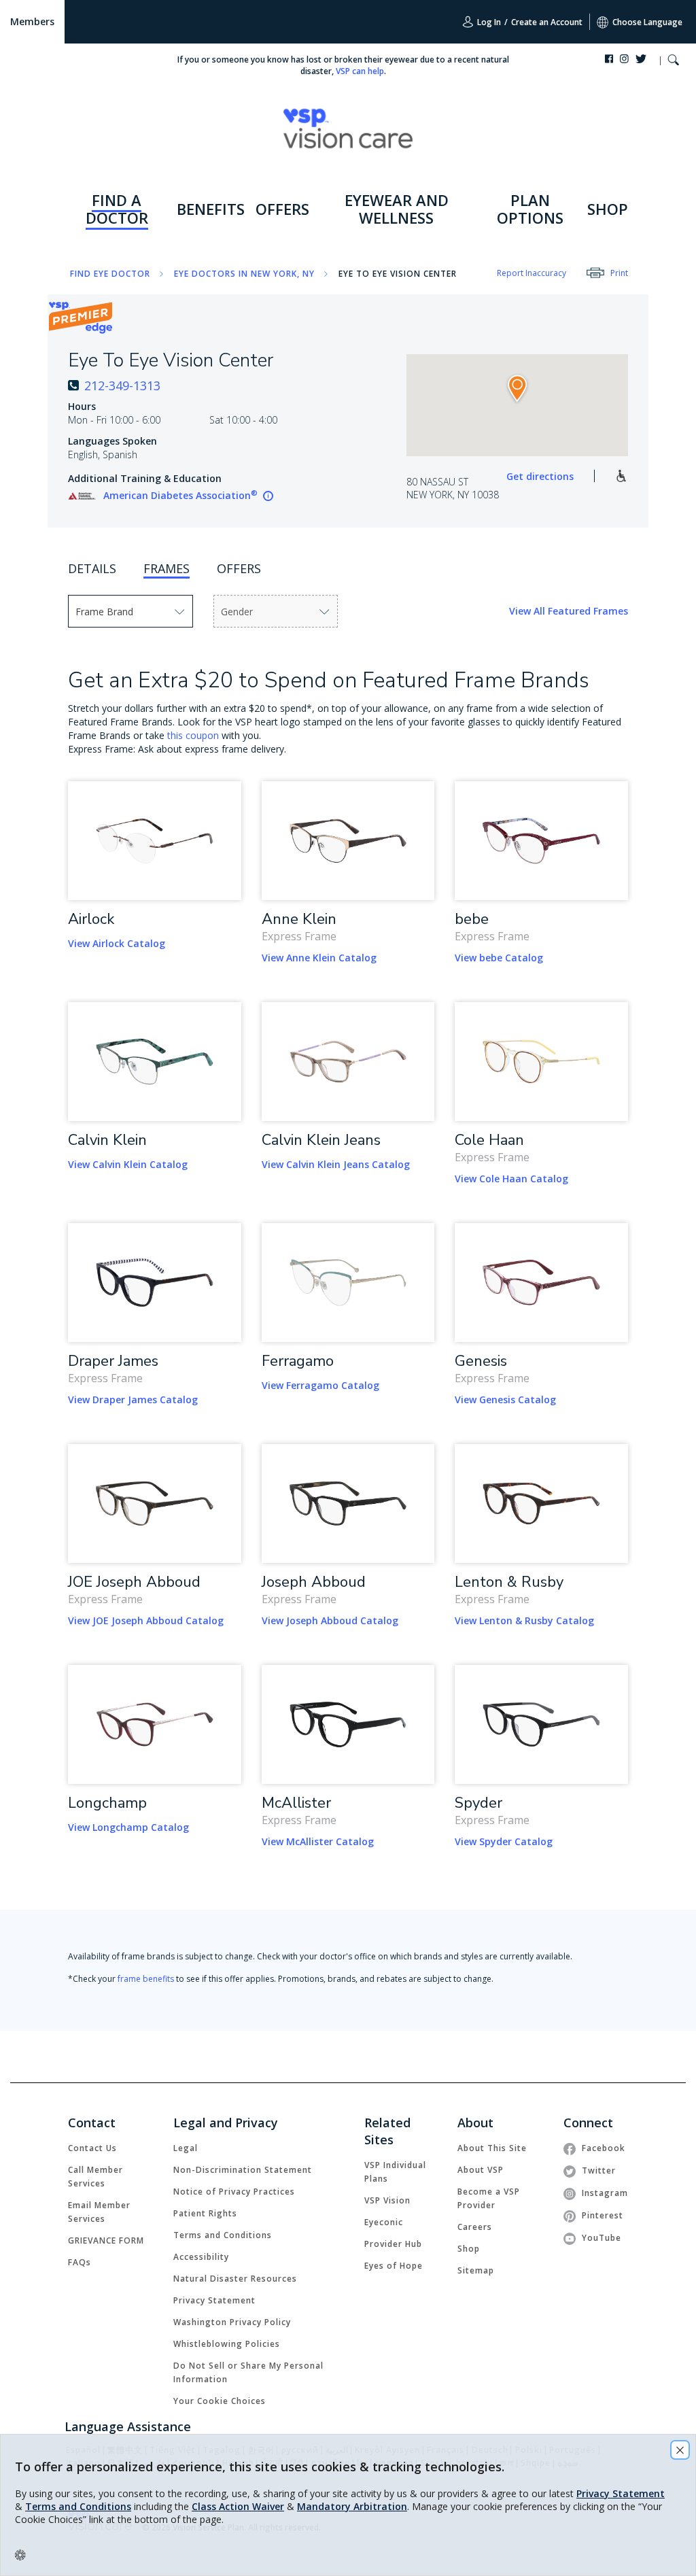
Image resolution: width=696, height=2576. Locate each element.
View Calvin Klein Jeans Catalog (336, 1164)
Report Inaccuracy (532, 273)
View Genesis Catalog (505, 1399)
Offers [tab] (239, 568)
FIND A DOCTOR (117, 209)
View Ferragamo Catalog (320, 1385)
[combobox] (106, 611)
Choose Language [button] (647, 22)
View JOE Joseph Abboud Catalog (146, 1620)
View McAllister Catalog (318, 1841)
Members (32, 21)
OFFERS (282, 209)
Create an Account (547, 22)
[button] (673, 62)
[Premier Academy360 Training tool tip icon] (268, 496)
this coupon (193, 735)
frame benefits (146, 1979)
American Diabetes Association (180, 495)
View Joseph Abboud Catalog (330, 1620)
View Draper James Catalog (133, 1399)
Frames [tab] (167, 568)
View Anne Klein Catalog (319, 958)
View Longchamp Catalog (128, 1827)
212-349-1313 (122, 385)
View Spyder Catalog (504, 1841)
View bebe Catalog (499, 958)
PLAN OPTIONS (530, 209)
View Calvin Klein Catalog (128, 1164)
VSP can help (360, 71)
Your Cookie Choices (220, 2401)
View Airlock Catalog (117, 943)
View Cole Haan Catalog (511, 1179)
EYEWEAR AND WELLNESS (397, 209)
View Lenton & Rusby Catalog (524, 1620)
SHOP (608, 209)
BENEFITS (211, 209)
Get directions (540, 476)
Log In (488, 22)
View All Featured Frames (569, 611)
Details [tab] (92, 568)
